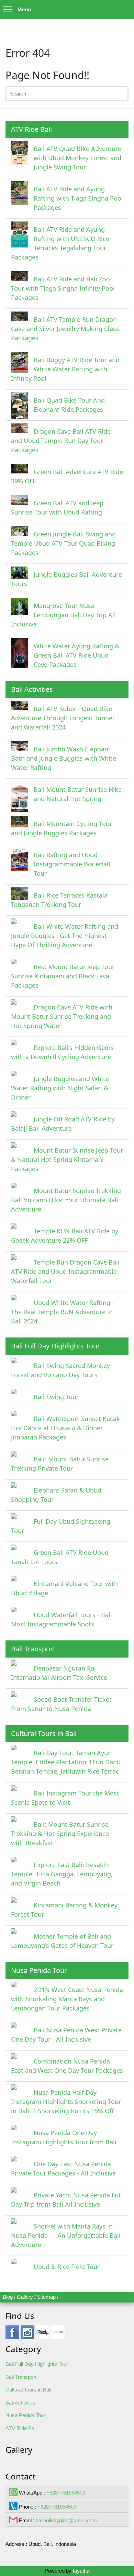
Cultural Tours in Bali (28, 2390)
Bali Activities (20, 2403)
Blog (8, 2297)
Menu (24, 9)
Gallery (25, 2297)
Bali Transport (21, 2377)
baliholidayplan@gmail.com (66, 2520)
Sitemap (46, 2297)
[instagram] (27, 2336)
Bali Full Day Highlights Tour (37, 2364)
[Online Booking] (58, 2336)
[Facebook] (12, 2336)
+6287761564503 (66, 2493)
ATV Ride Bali (21, 2428)
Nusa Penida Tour (25, 2415)
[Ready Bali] (43, 2336)
